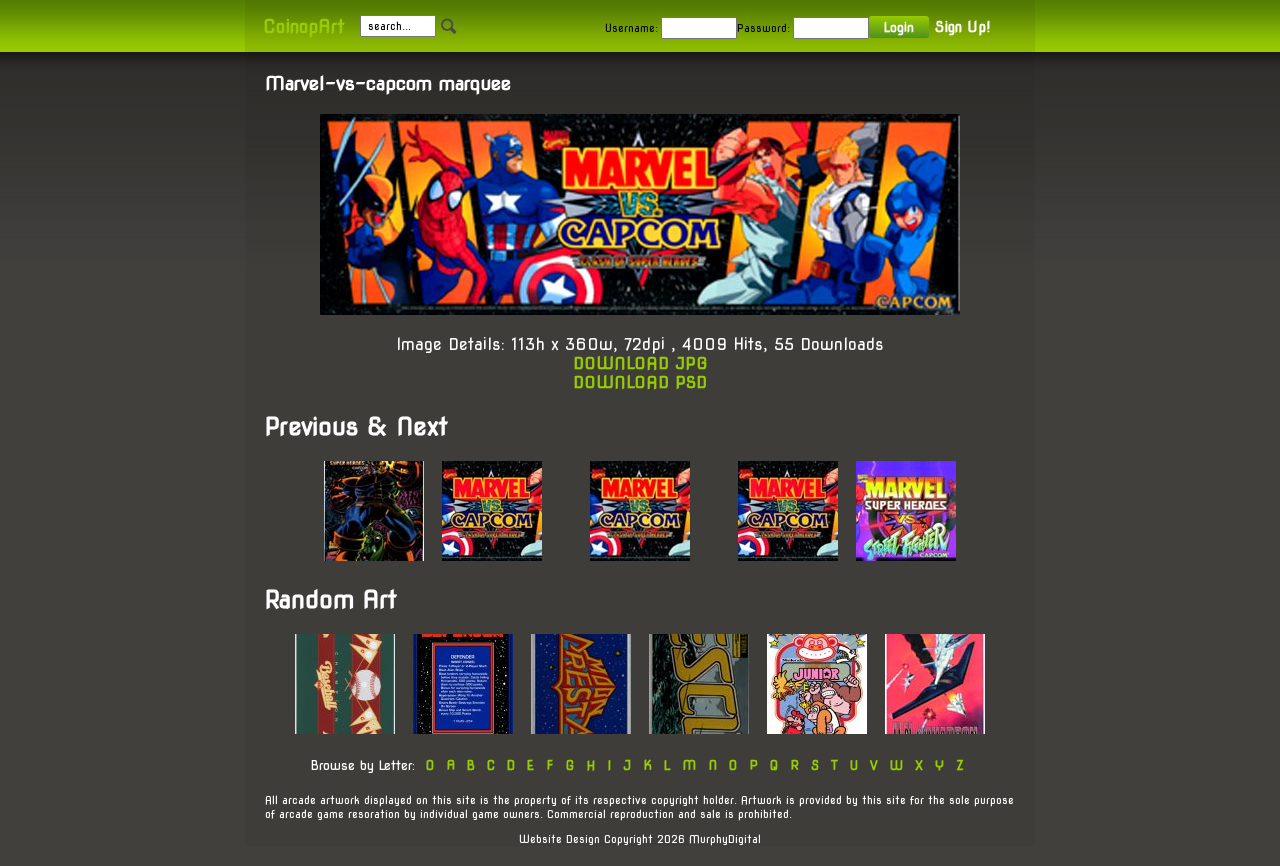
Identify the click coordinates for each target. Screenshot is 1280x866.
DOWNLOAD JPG (640, 363)
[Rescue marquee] (699, 728)
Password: (763, 28)
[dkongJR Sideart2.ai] (817, 728)
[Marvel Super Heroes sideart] (374, 555)
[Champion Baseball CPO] (345, 728)
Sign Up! (962, 27)
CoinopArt (303, 26)
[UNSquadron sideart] (935, 728)
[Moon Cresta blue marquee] (581, 728)
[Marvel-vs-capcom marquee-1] (492, 555)
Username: (631, 28)
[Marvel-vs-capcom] (788, 555)
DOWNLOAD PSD (640, 382)
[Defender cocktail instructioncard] (463, 728)
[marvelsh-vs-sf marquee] (906, 555)
